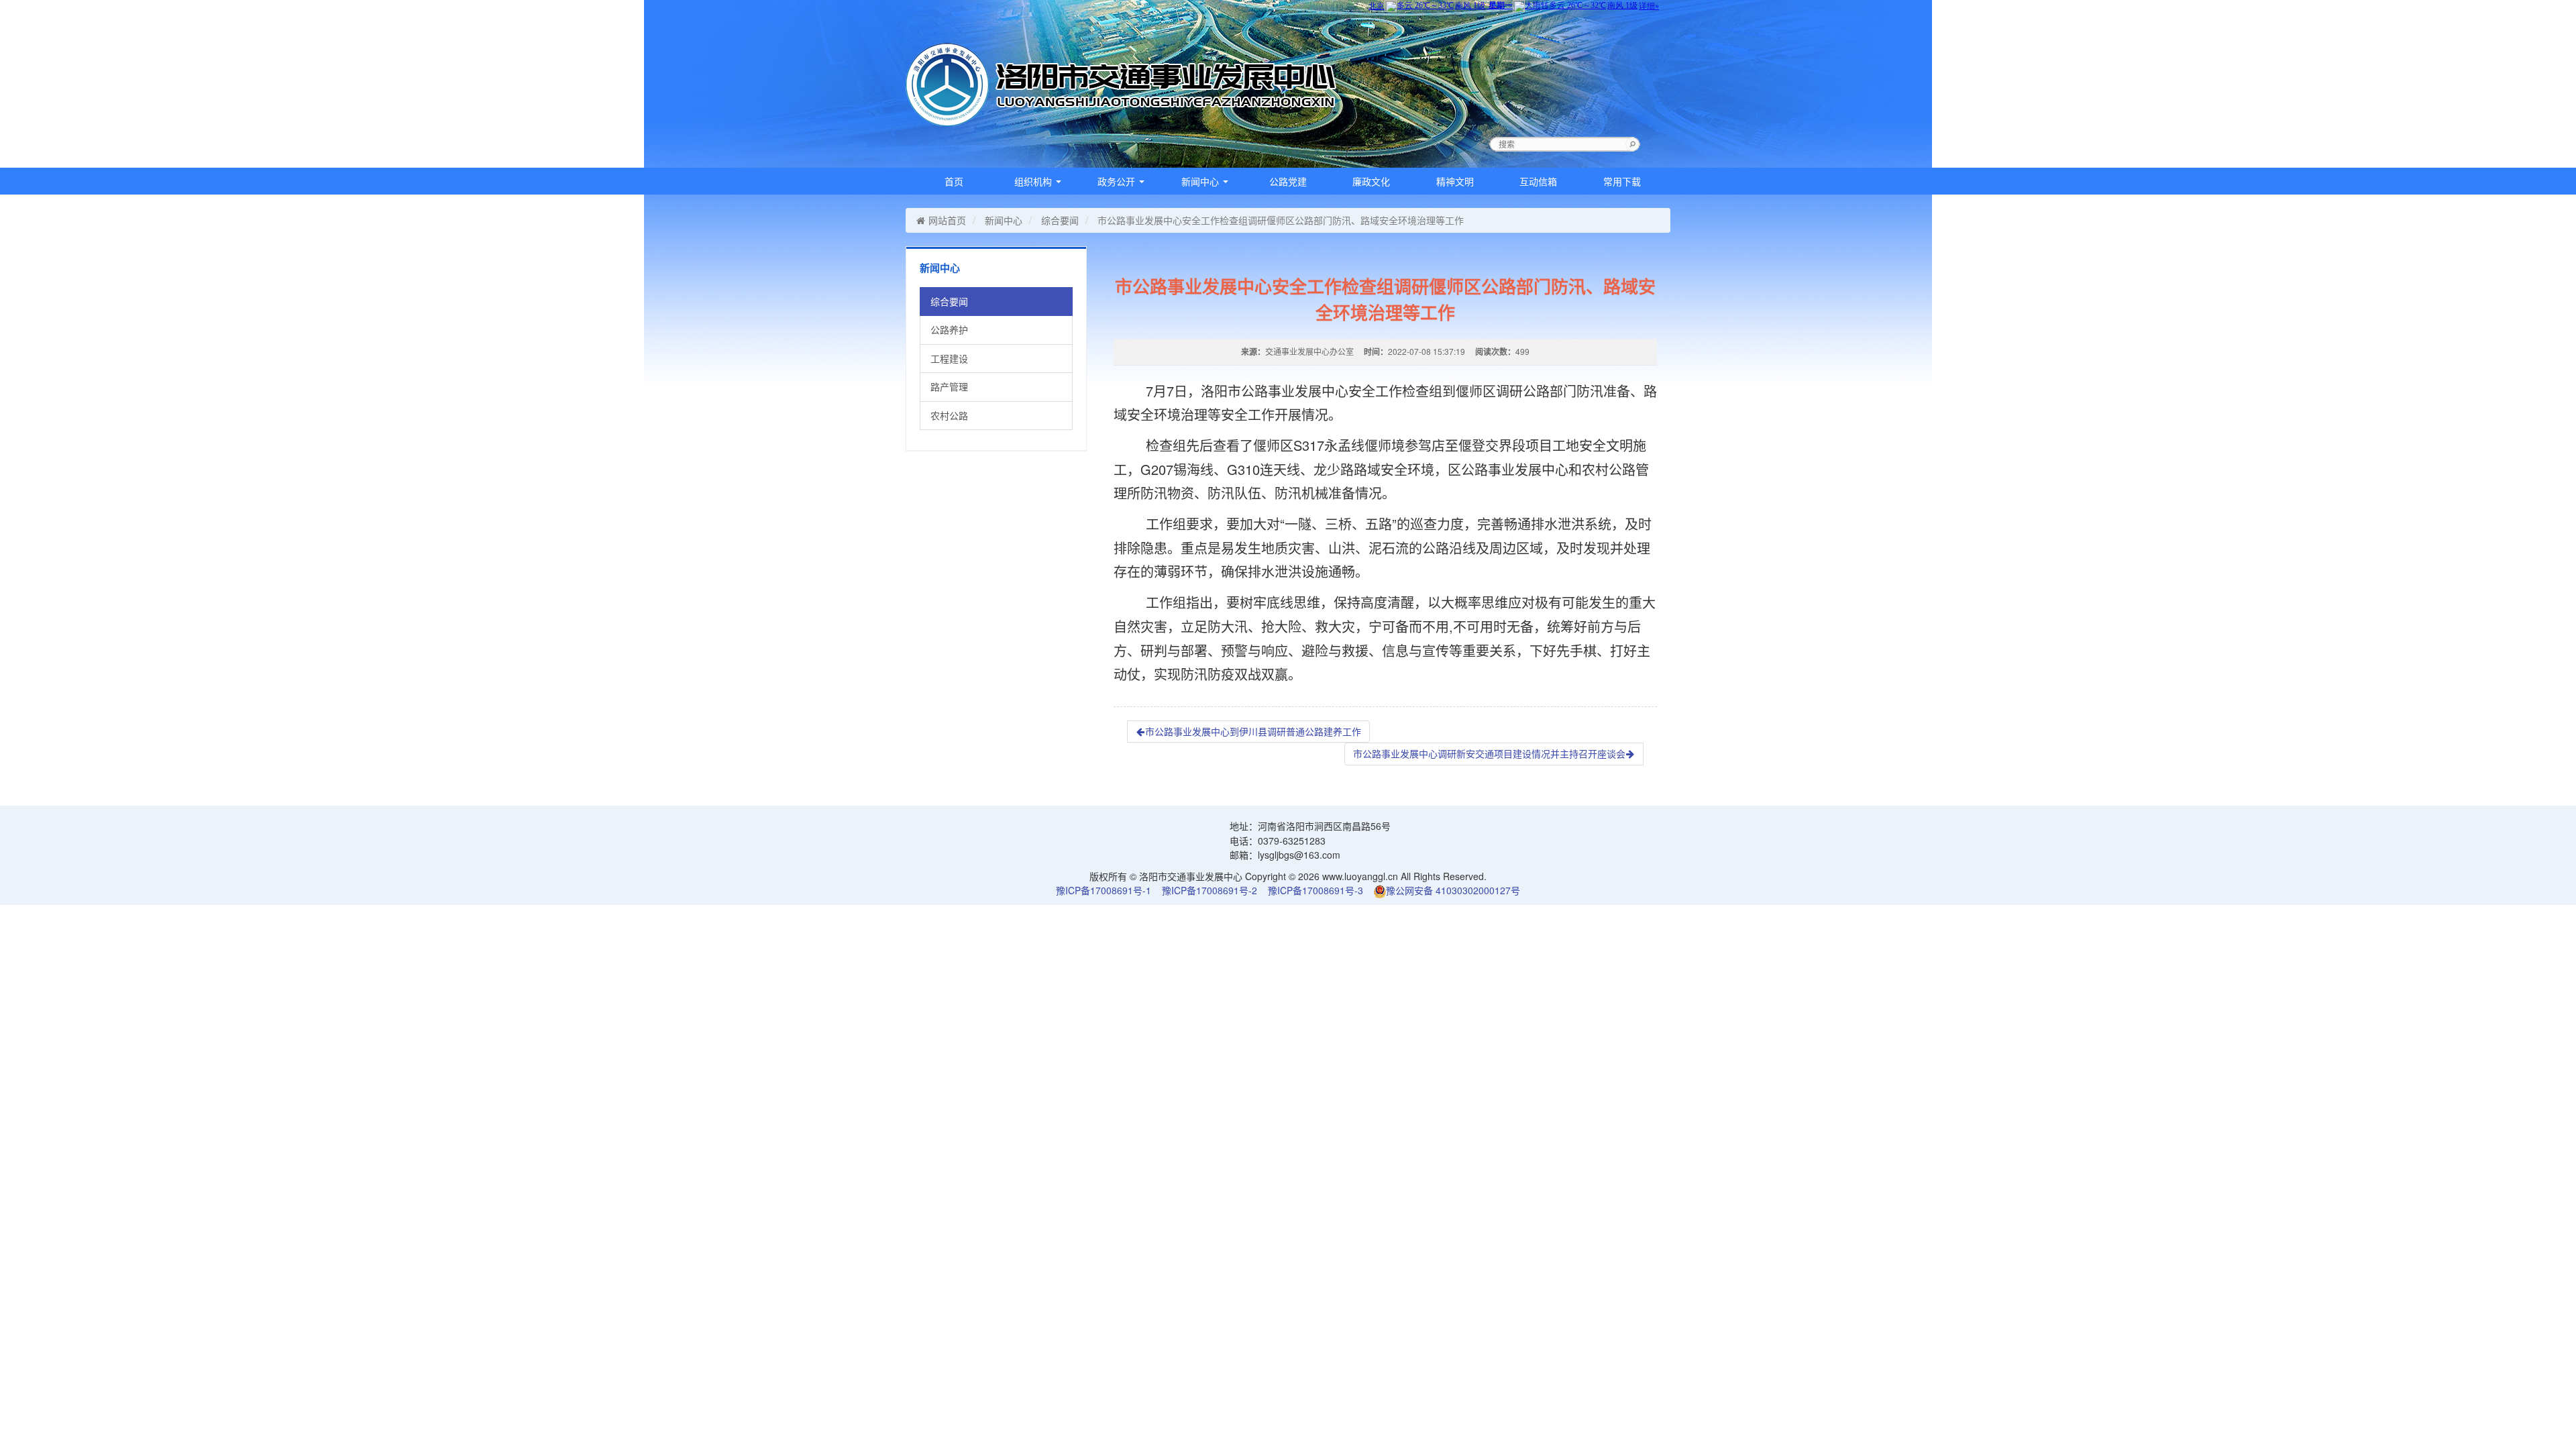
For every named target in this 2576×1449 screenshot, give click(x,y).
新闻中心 (1201, 181)
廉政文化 (1371, 181)
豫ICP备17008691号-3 (1316, 890)
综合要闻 (1060, 220)
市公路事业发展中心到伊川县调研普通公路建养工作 (1253, 731)
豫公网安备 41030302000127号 (1453, 890)
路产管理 (949, 386)
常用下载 (1622, 181)
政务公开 (1118, 181)
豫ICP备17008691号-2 (1210, 890)
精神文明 (1455, 181)
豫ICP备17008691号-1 (1104, 890)
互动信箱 (1538, 181)
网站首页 (947, 220)
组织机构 (1034, 181)
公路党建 (1288, 181)
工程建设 (949, 358)
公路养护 (949, 329)
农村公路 (949, 415)
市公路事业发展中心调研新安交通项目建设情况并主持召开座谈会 (1489, 753)
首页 (954, 181)
